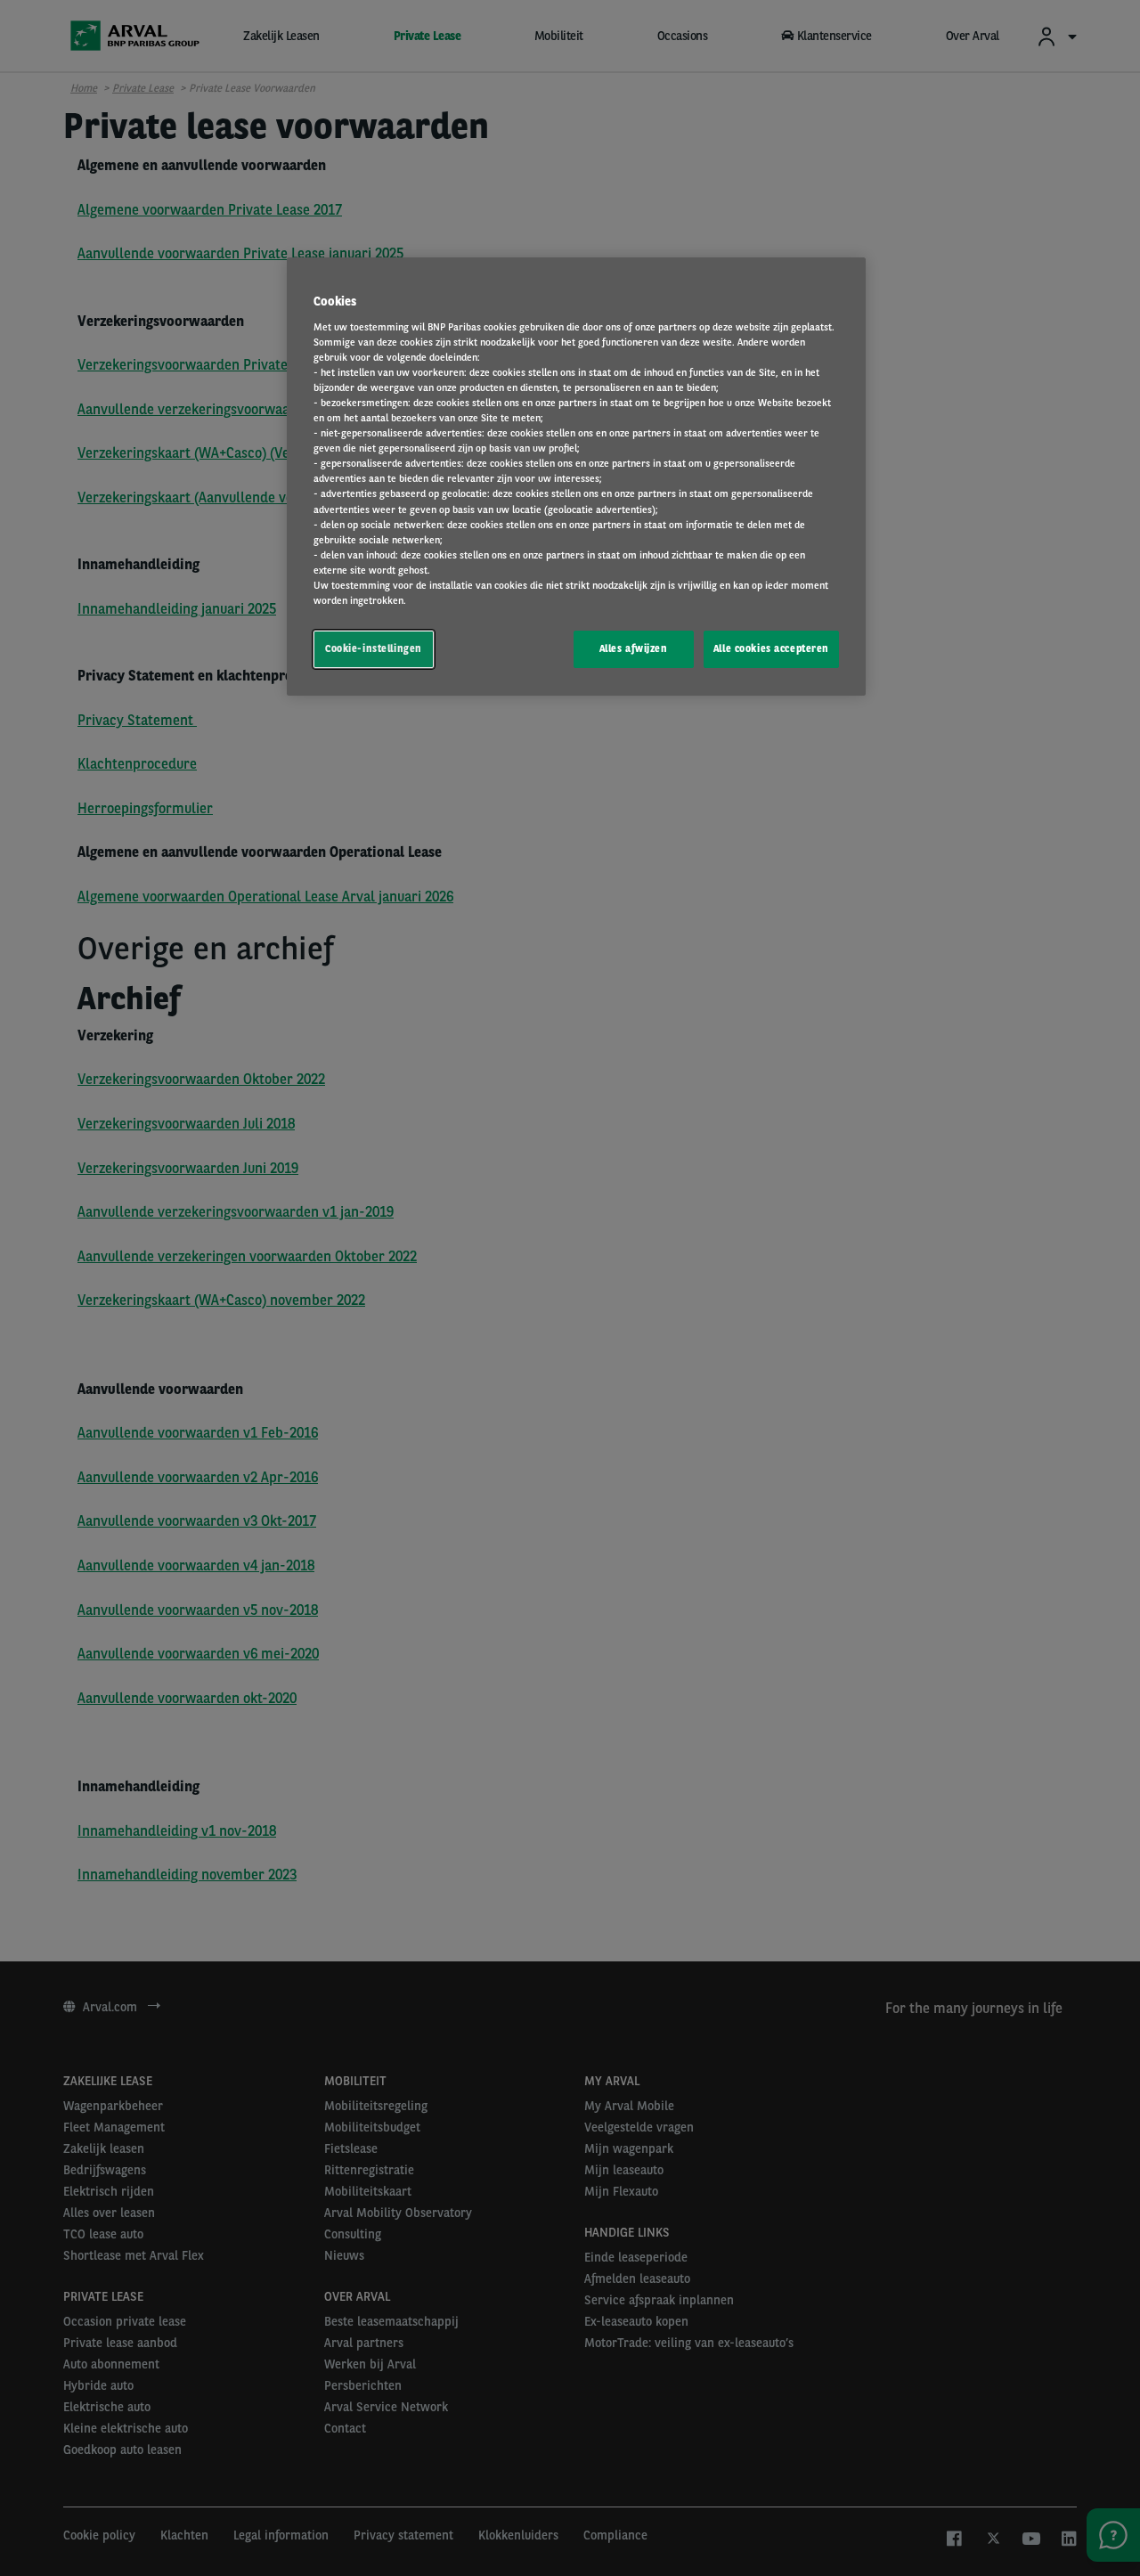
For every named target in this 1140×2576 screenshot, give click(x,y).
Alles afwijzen (634, 648)
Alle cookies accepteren (771, 648)
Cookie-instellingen (374, 648)
